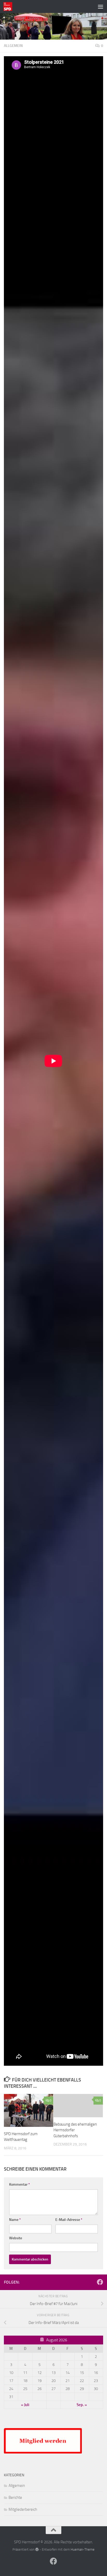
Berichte (15, 2498)
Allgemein (13, 46)
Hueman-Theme (83, 2549)
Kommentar (19, 2184)
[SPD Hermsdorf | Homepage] (9, 6)
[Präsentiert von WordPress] (37, 2549)
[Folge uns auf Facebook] (100, 2282)
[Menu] (101, 6)
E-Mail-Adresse (69, 2220)
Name (15, 2220)
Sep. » (82, 2405)
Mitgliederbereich (23, 2509)
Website (16, 2238)
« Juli (25, 2405)
